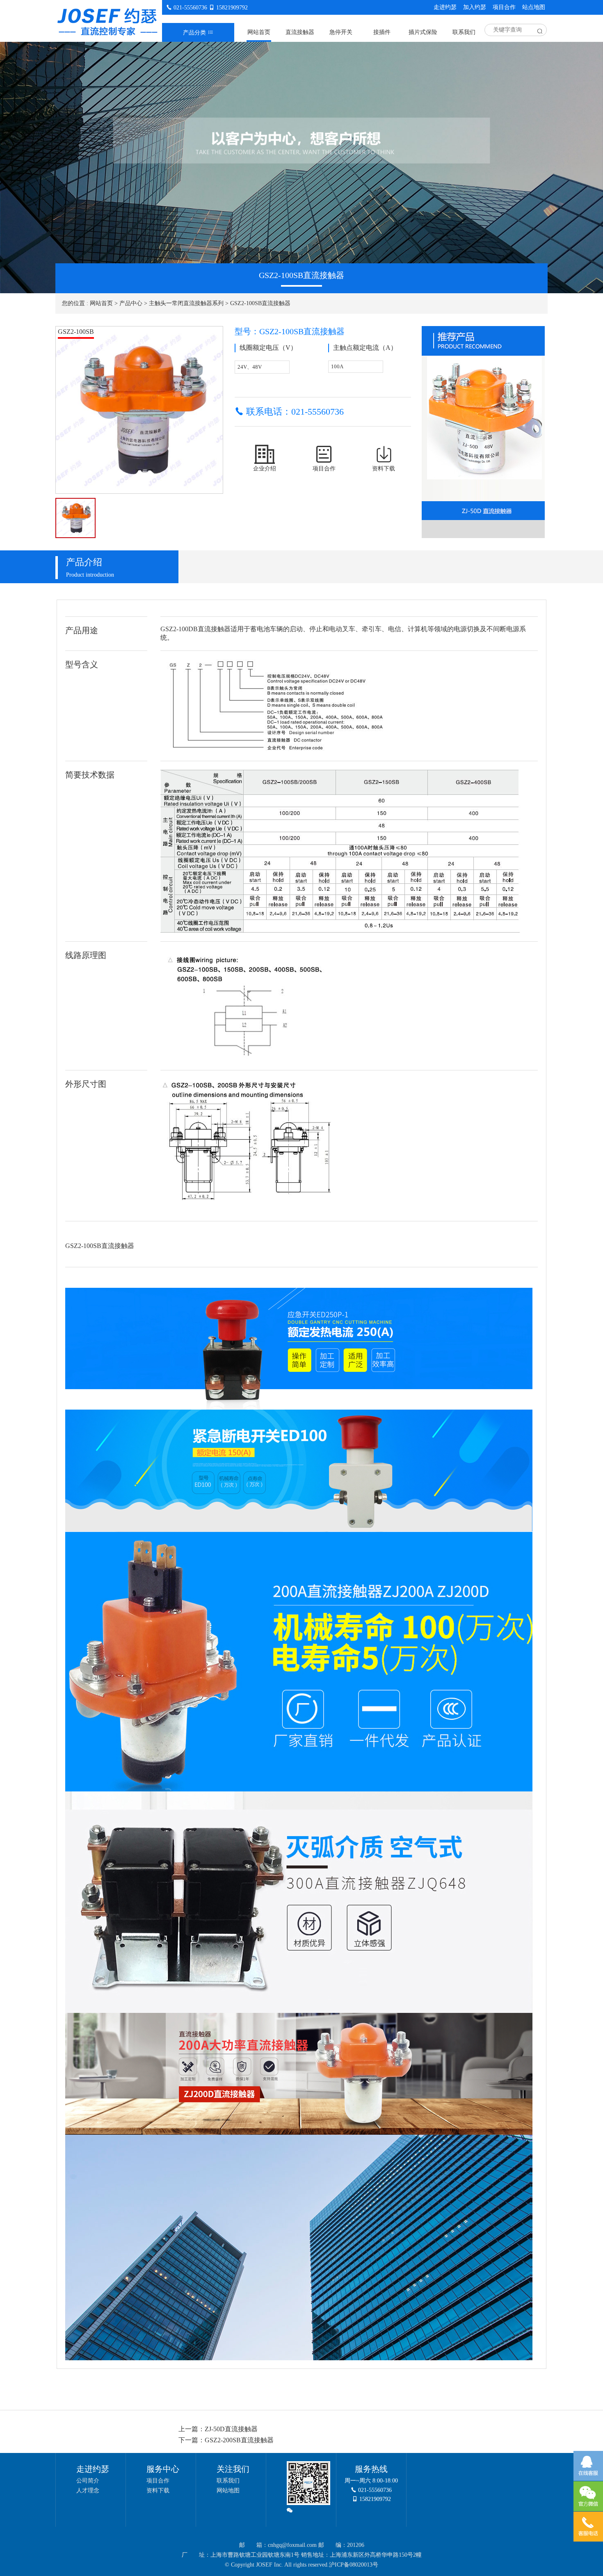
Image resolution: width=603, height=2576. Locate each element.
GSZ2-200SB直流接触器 (239, 2440)
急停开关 (341, 32)
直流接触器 (300, 32)
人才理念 (88, 2490)
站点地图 (534, 7)
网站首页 (259, 32)
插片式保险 (423, 32)
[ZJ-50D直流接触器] (483, 422)
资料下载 (158, 2490)
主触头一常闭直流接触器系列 (186, 303)
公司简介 (88, 2481)
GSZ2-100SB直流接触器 (260, 303)
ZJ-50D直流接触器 (231, 2429)
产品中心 (131, 303)
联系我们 (464, 32)
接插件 (382, 32)
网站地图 (228, 2490)
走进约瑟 (445, 7)
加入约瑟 (475, 7)
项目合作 (504, 7)
